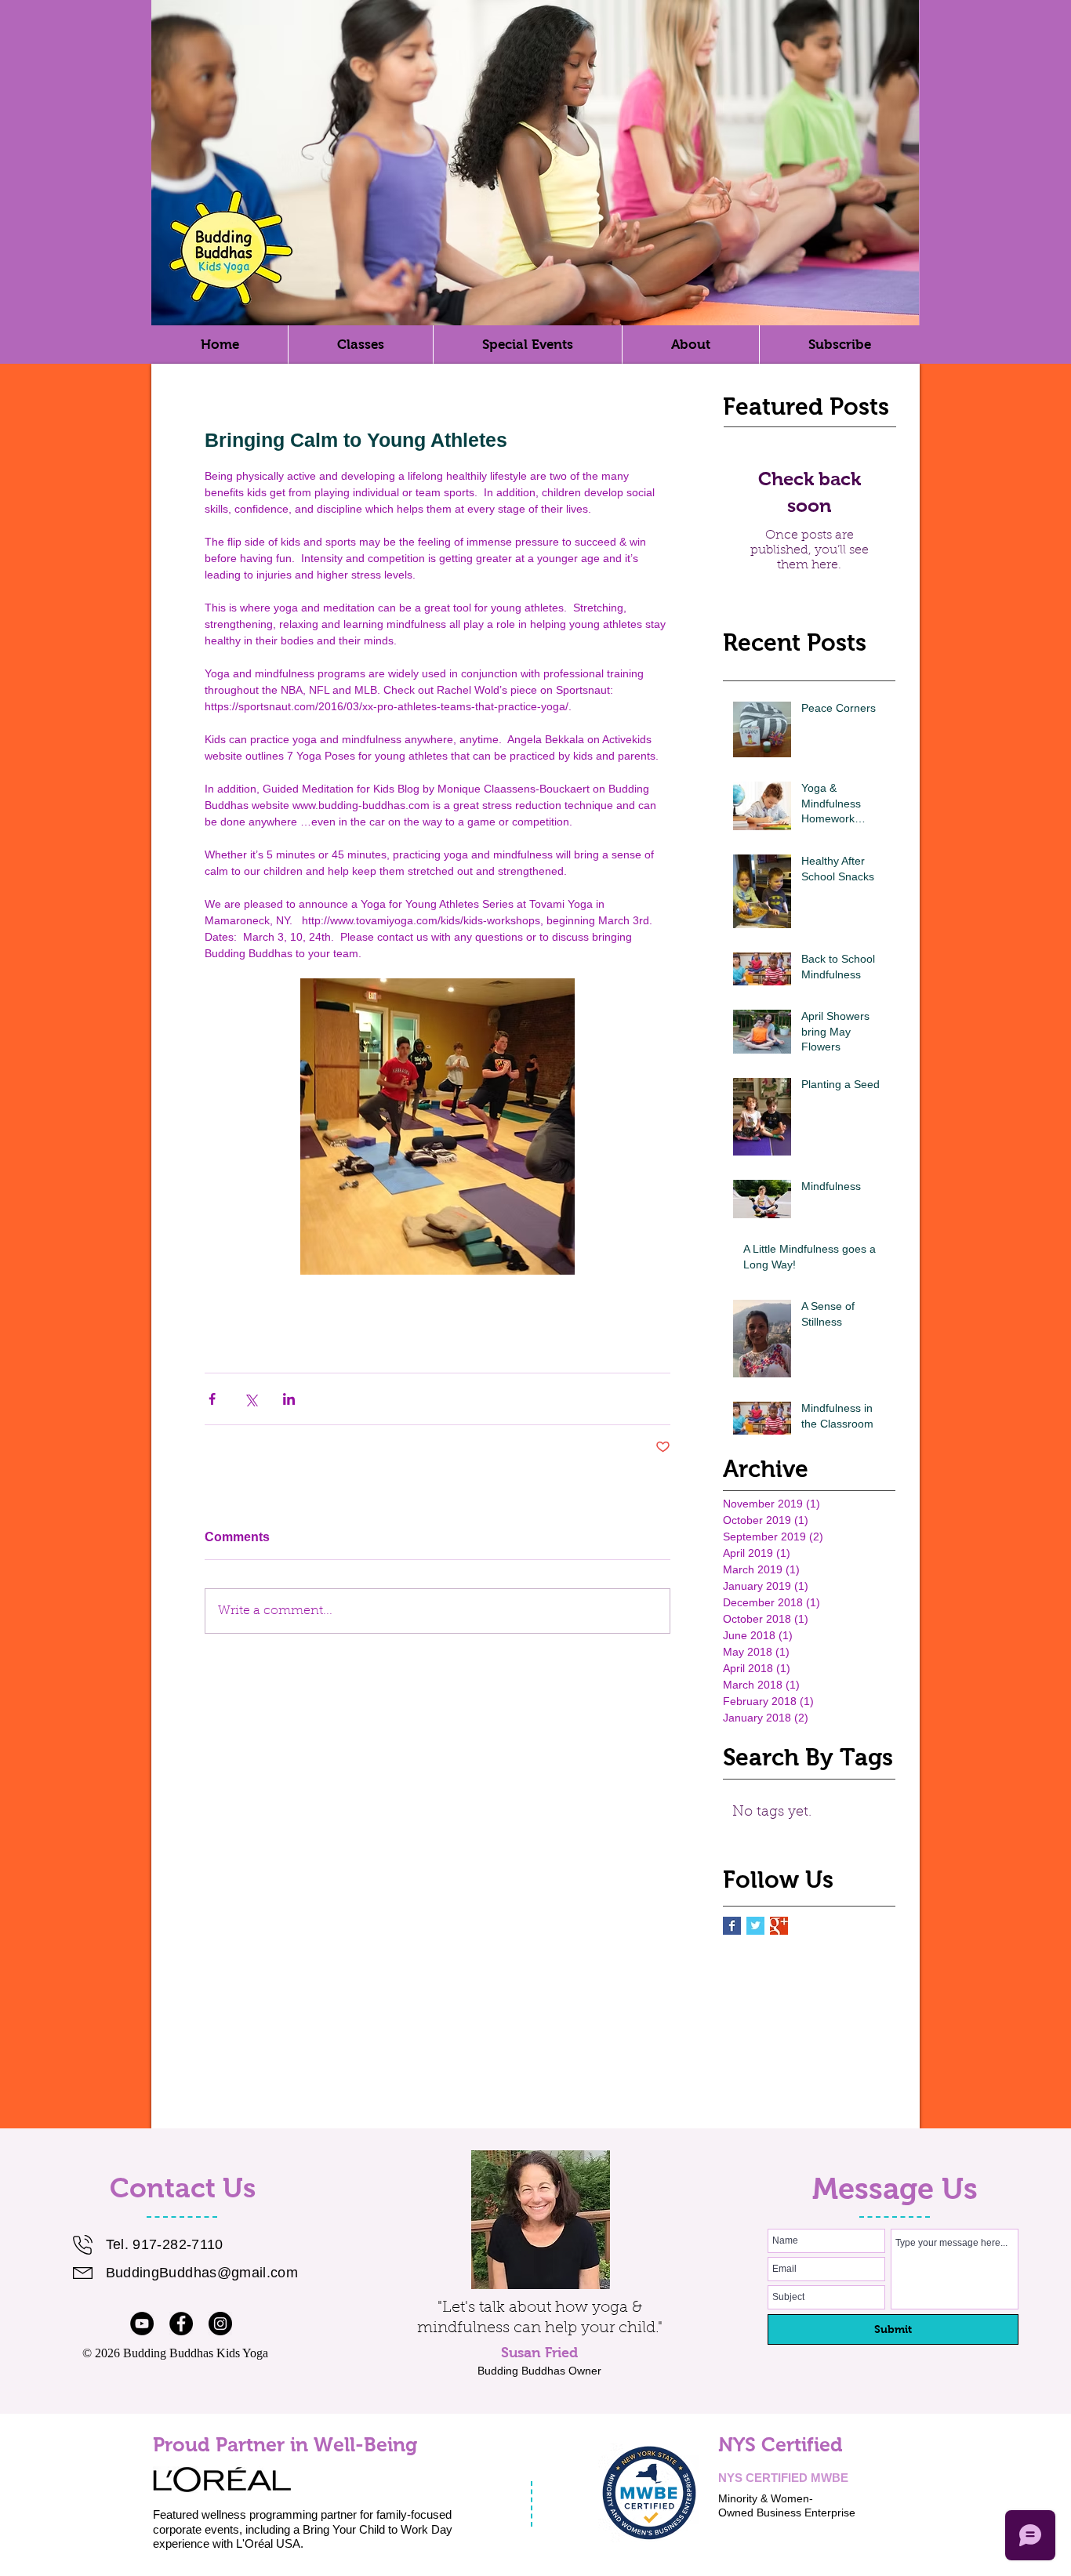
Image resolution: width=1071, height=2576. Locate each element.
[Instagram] (220, 2324)
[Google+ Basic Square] (779, 1926)
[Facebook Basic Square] (732, 1926)
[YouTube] (142, 2324)
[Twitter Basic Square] (755, 1926)
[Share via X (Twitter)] (251, 1399)
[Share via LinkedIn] (289, 1399)
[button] (690, 345)
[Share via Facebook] (212, 1399)
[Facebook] (181, 2324)
